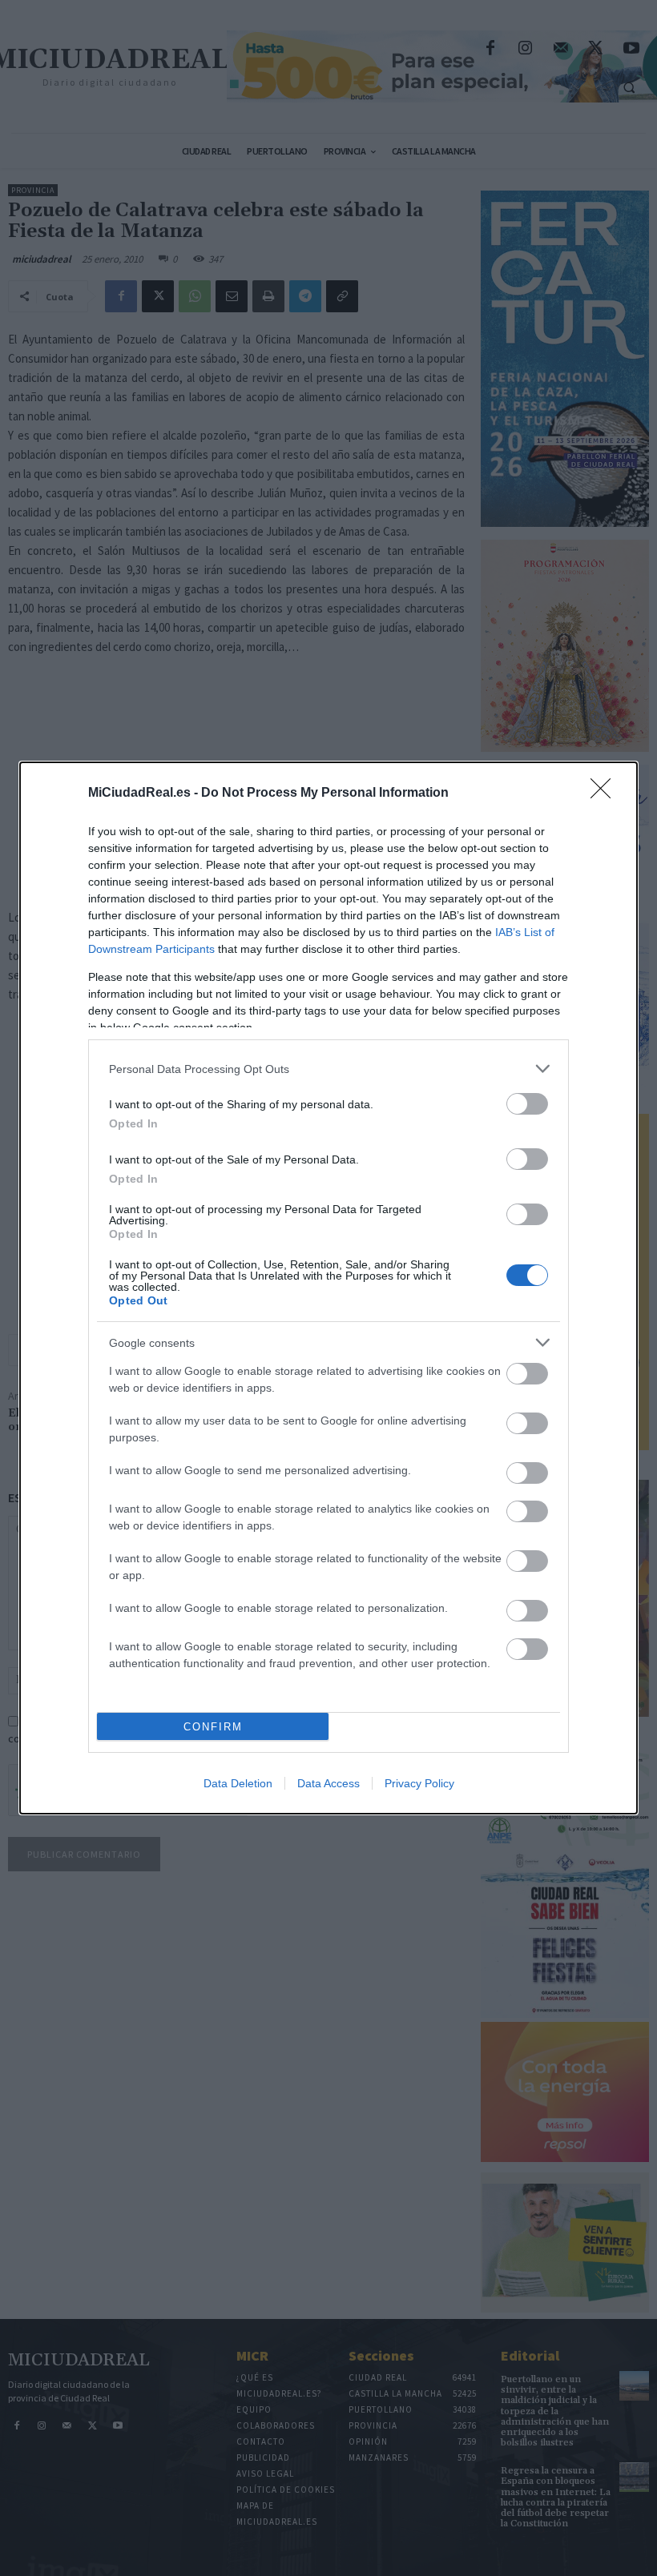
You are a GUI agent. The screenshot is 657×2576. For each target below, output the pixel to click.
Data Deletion (238, 1783)
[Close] (606, 794)
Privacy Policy (419, 1783)
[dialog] (328, 1288)
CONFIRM (213, 1727)
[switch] (527, 1104)
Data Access (328, 1783)
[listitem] (328, 1069)
